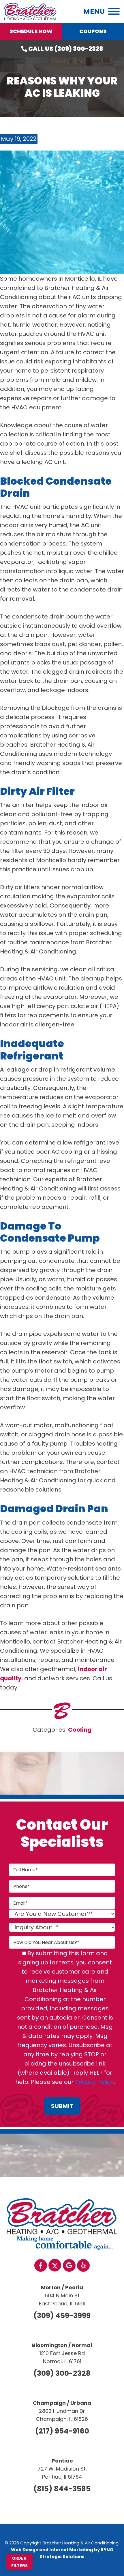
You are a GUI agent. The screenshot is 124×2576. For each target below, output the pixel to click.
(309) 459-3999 (62, 2316)
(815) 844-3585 (62, 2489)
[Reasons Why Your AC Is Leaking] (62, 212)
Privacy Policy (94, 2082)
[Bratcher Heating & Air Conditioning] (31, 11)
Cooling (80, 1730)
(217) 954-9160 (62, 2431)
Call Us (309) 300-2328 (65, 49)
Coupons (93, 31)
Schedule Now (31, 31)
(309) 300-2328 (62, 2373)
